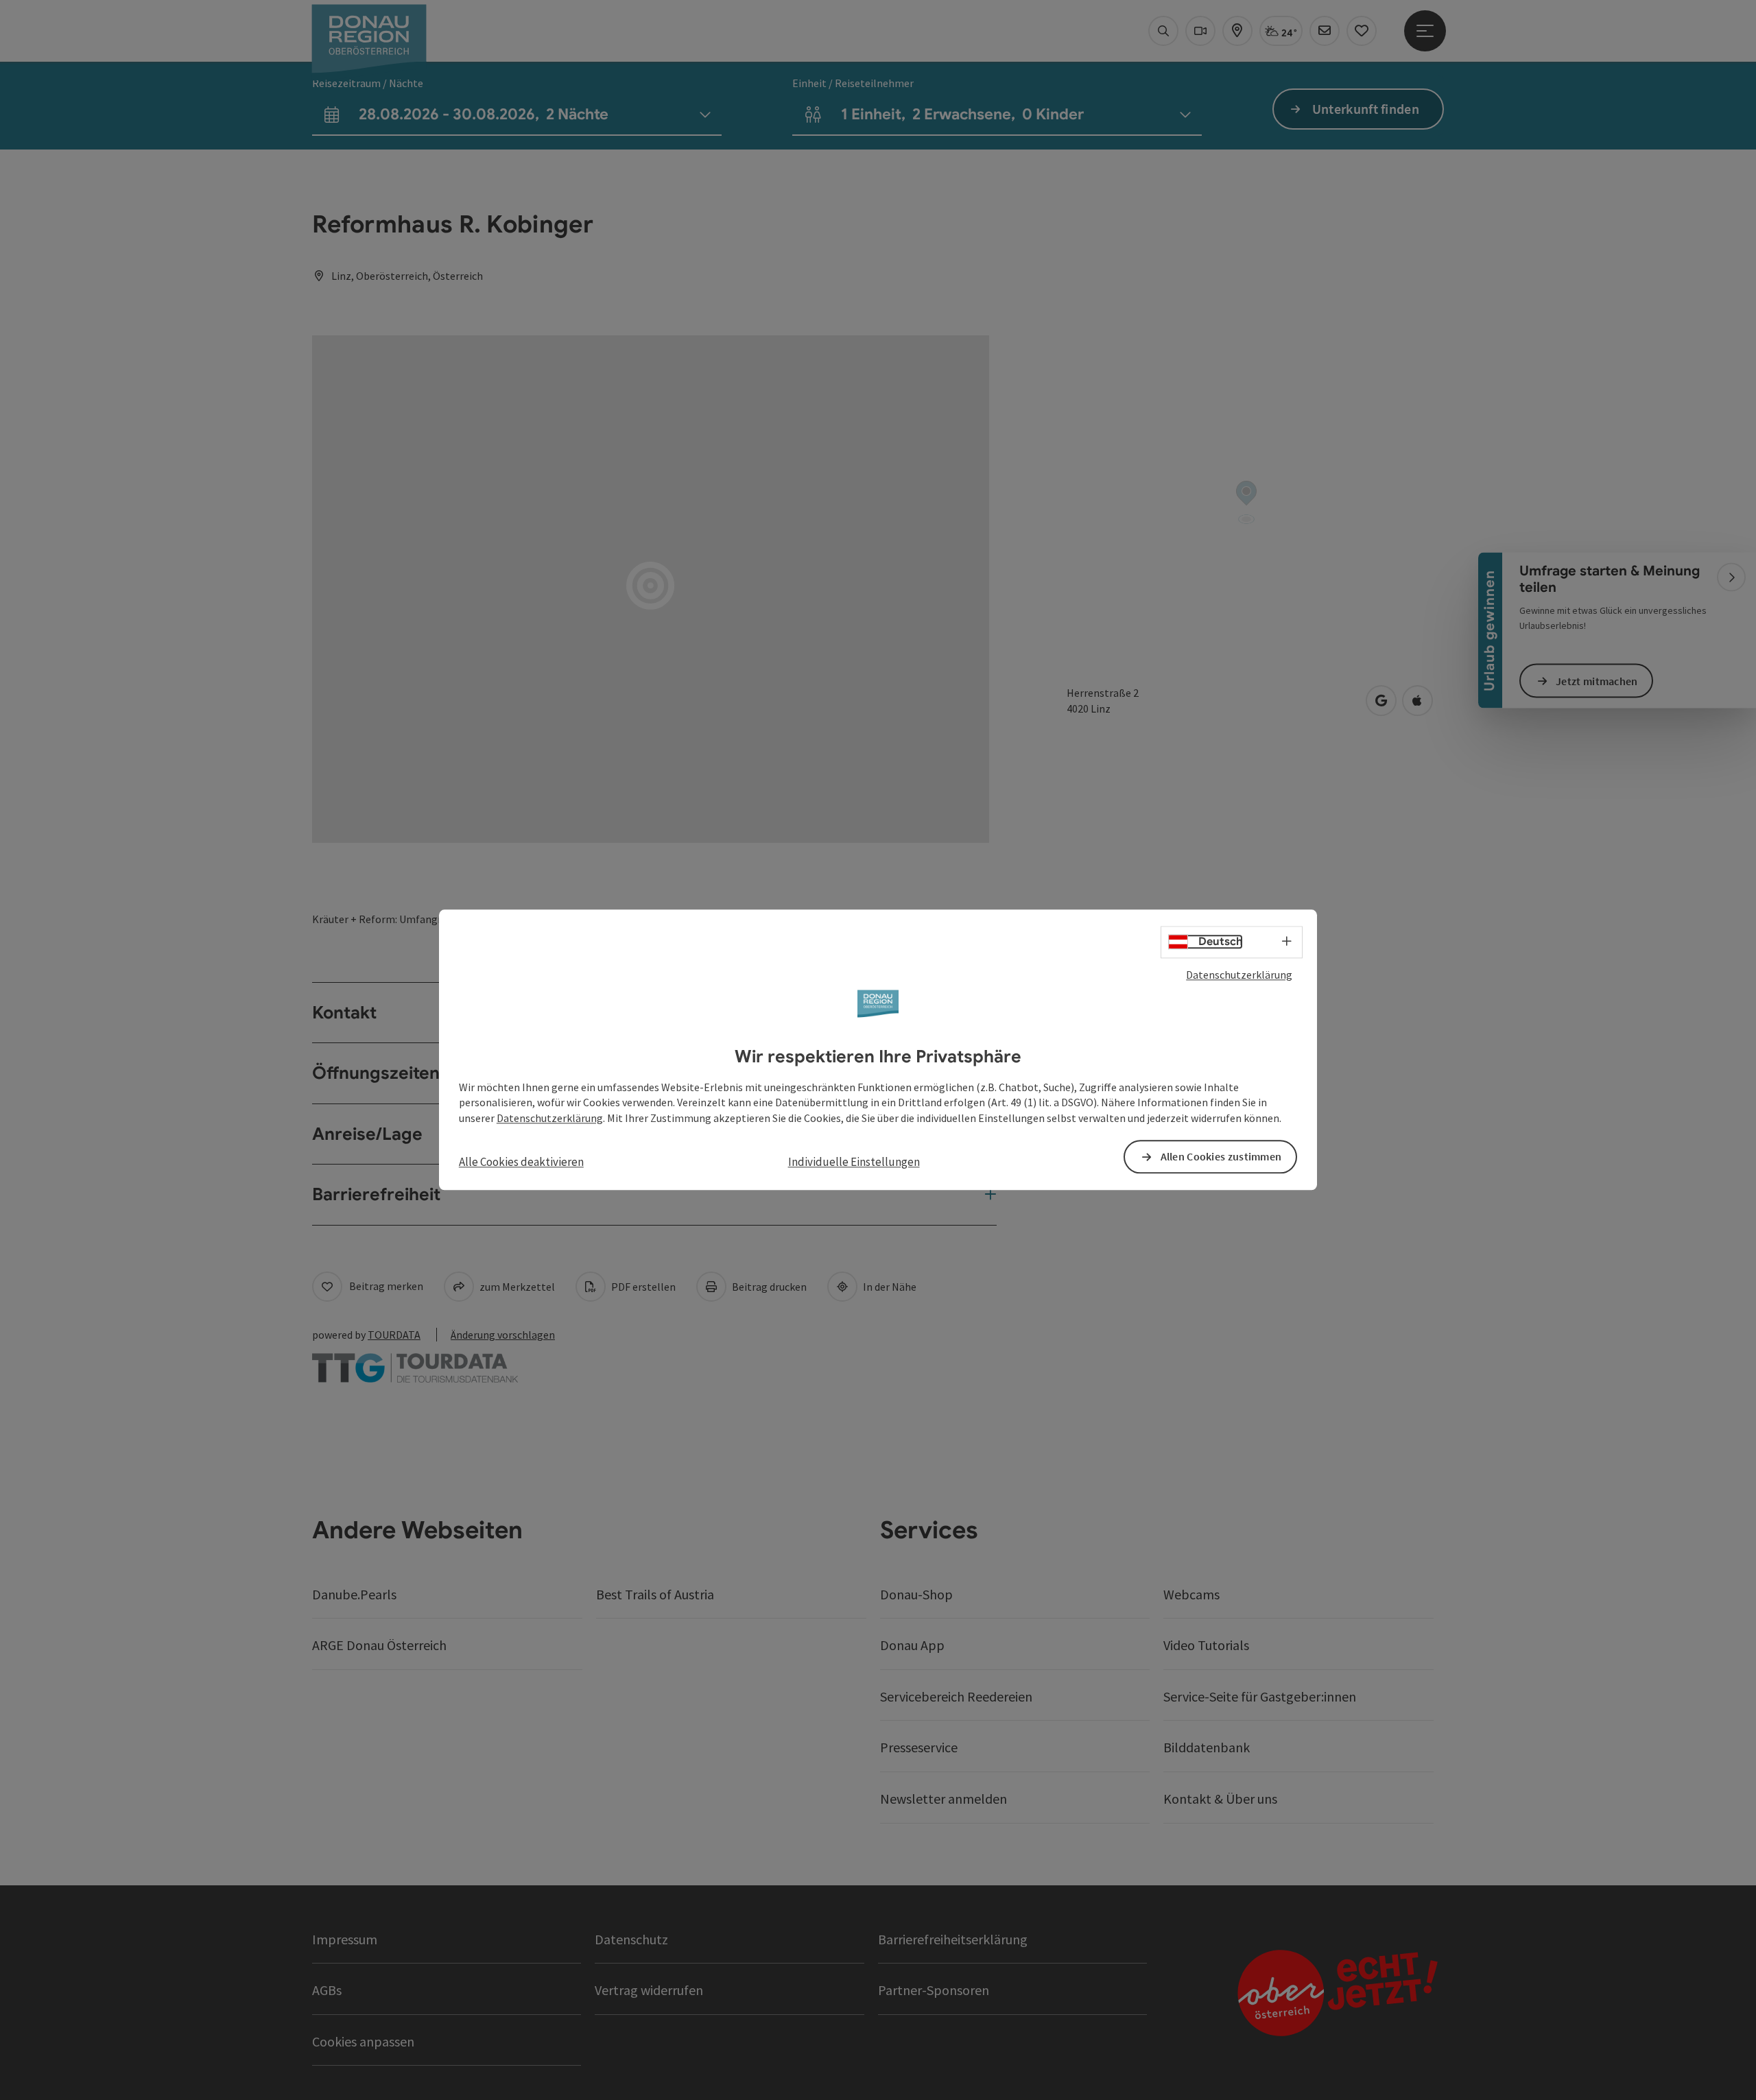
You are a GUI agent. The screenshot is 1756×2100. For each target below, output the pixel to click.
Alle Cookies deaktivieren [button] (521, 1162)
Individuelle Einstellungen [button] (854, 1162)
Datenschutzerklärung (1239, 975)
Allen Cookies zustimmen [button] (1221, 1157)
